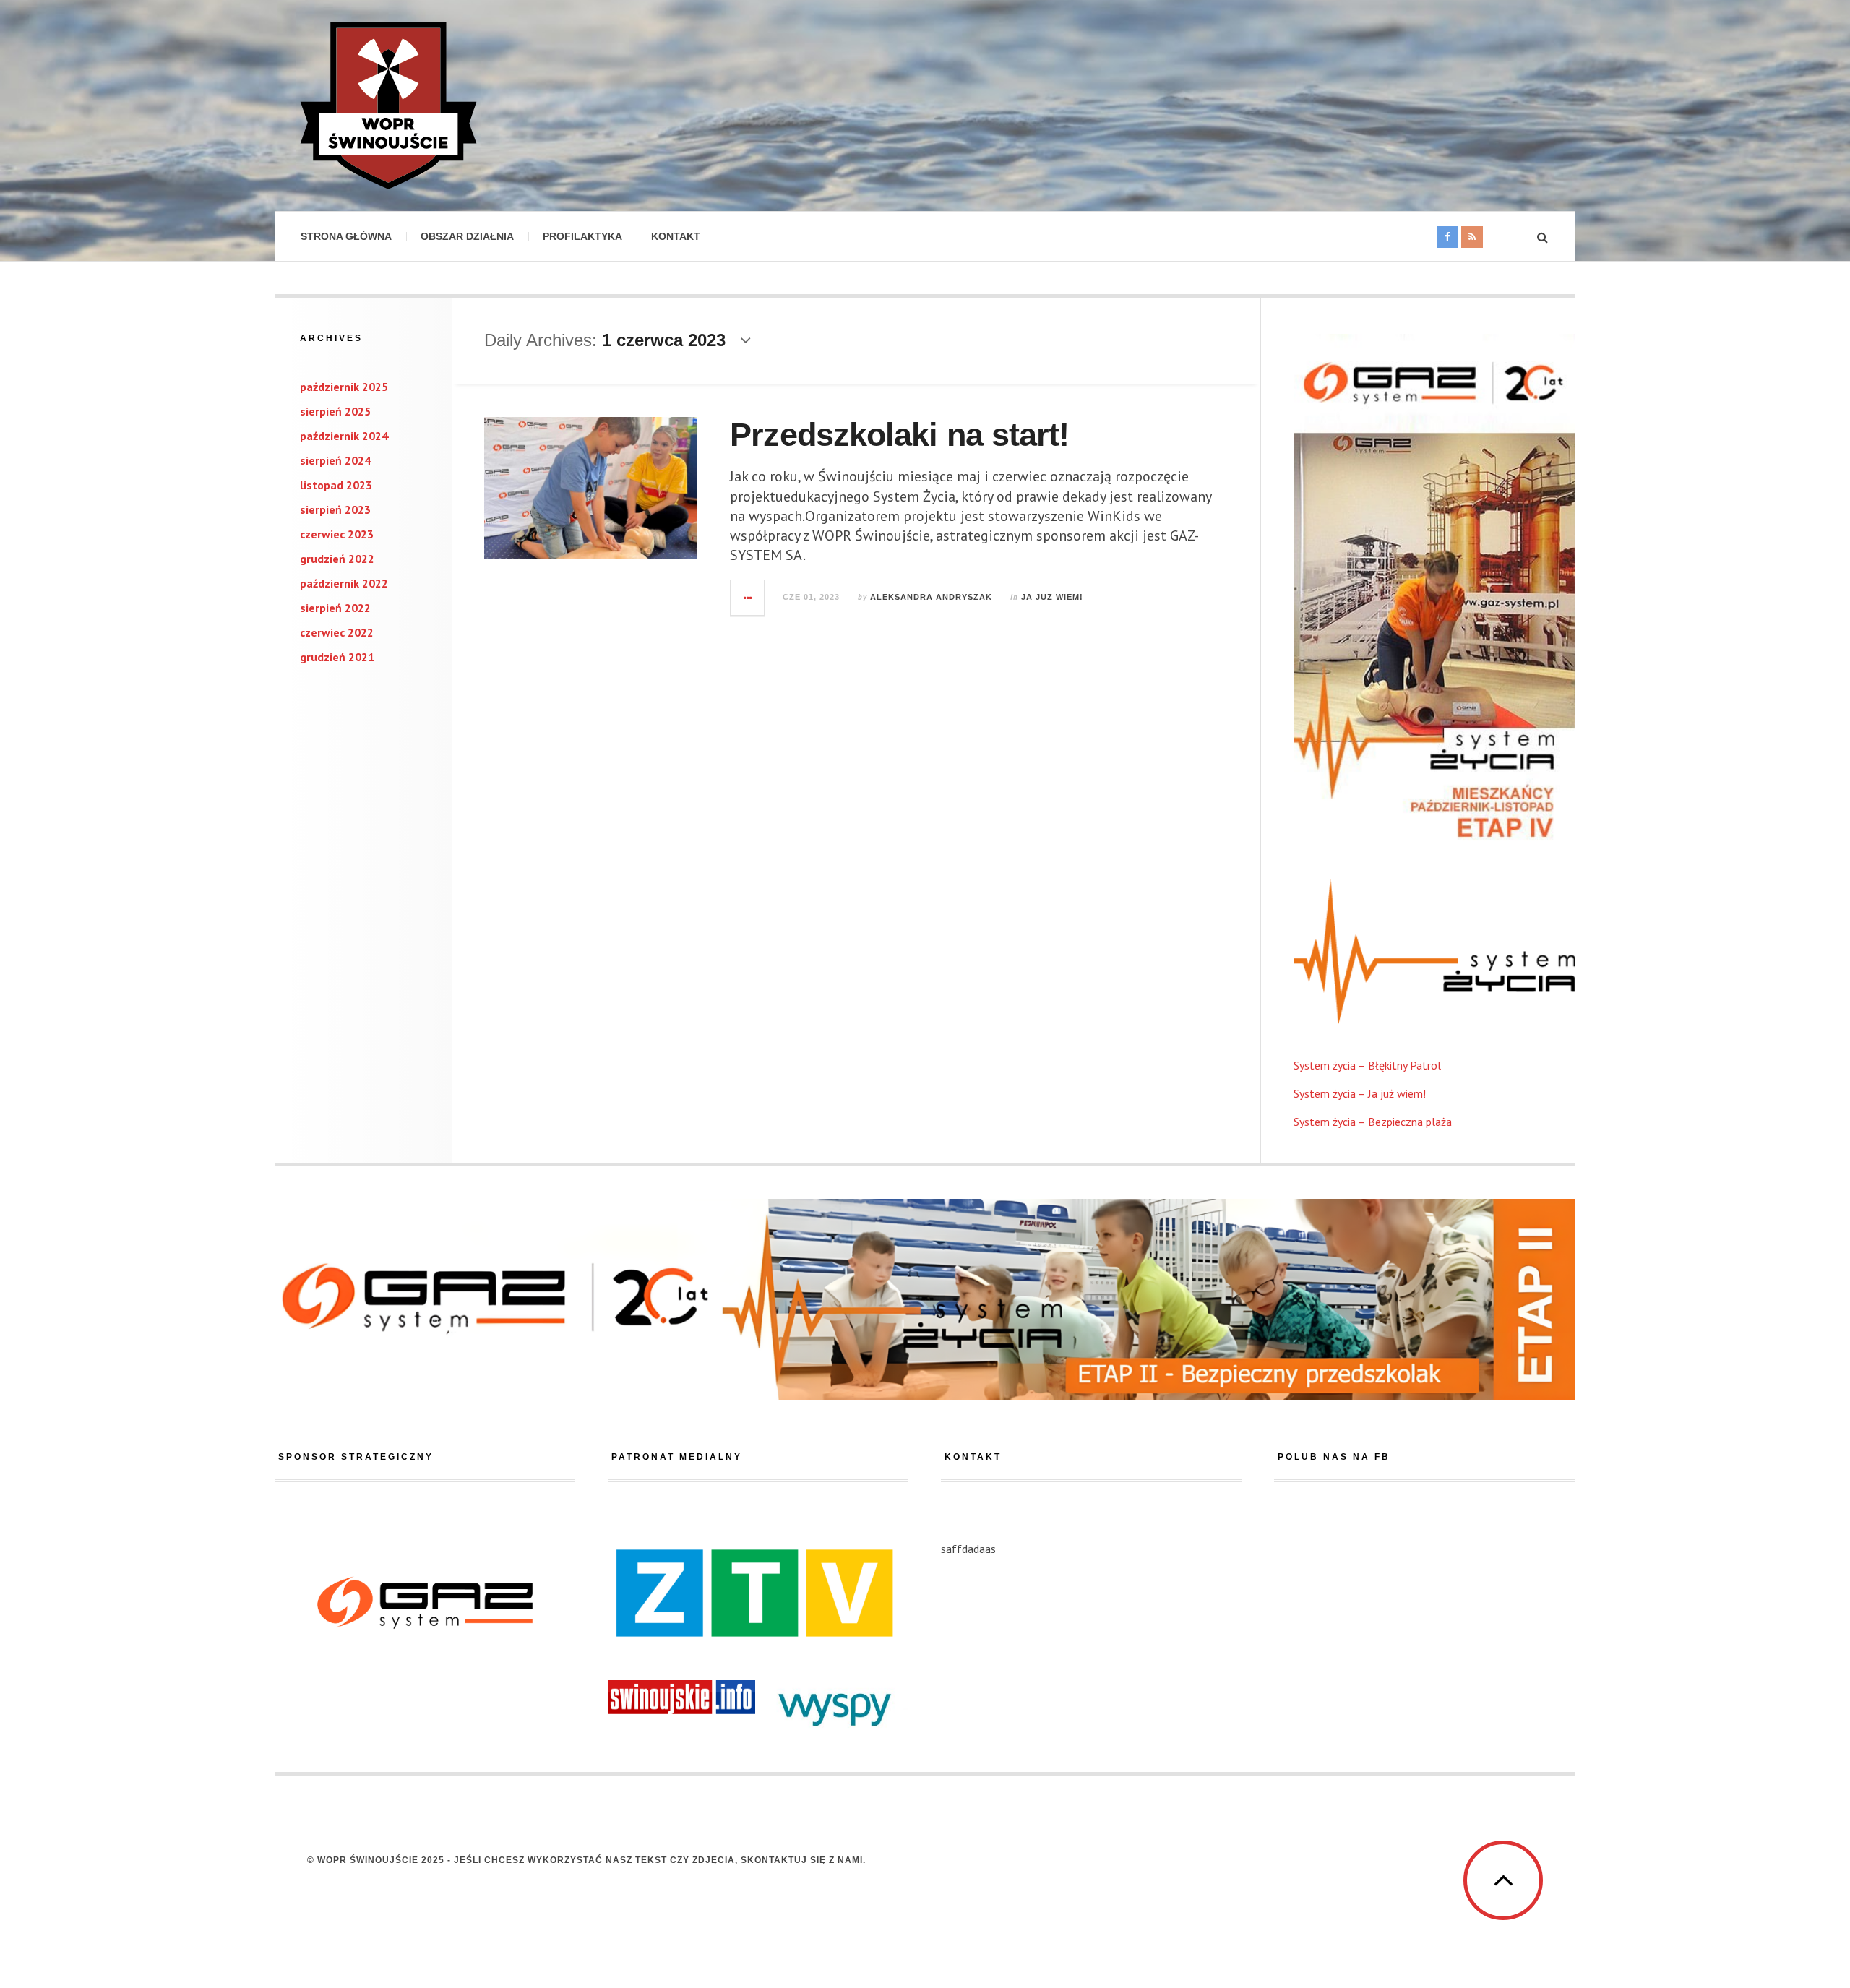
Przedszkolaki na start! (899, 435)
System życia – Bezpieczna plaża (1373, 1122)
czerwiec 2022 (337, 632)
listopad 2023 (336, 485)
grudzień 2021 (337, 657)
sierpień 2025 (335, 411)
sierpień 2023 (335, 509)
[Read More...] (748, 598)
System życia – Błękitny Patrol (1367, 1065)
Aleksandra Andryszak (931, 597)
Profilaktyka (582, 236)
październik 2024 (344, 436)
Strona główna (346, 236)
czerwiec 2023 (337, 534)
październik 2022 (344, 583)
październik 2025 (344, 387)
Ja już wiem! (1052, 597)
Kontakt (676, 236)
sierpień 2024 (335, 460)
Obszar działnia (467, 236)
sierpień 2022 (335, 608)
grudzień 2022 (337, 559)
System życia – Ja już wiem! (1360, 1093)
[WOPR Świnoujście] (388, 106)
